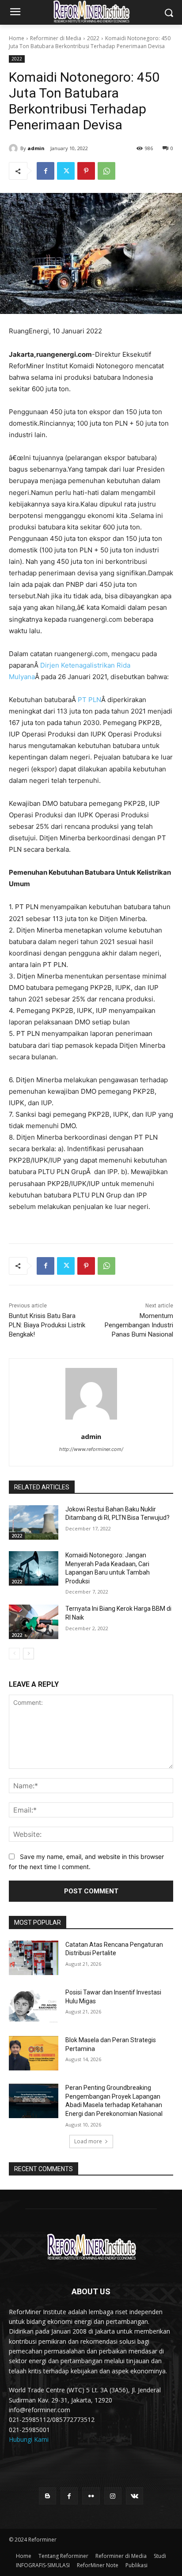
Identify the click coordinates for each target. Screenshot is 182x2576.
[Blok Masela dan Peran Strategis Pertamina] (34, 2053)
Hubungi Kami (29, 2439)
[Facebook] (45, 171)
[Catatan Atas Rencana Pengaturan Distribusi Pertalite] (34, 1958)
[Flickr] (91, 2496)
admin (36, 148)
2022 (93, 38)
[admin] (15, 148)
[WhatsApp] (106, 171)
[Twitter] (66, 171)
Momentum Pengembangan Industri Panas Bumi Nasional (139, 1325)
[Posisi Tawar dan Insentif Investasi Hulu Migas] (34, 2006)
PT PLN (89, 700)
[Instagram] (113, 2496)
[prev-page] (14, 1654)
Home (17, 38)
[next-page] (28, 1654)
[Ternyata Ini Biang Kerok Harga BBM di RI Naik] (34, 1622)
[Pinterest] (86, 171)
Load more (88, 2141)
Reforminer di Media (56, 38)
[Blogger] (47, 2496)
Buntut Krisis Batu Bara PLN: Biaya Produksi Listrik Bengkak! (47, 1325)
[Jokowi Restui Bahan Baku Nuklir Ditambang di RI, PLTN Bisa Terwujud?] (34, 1522)
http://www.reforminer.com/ (91, 1449)
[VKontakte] (135, 2496)
